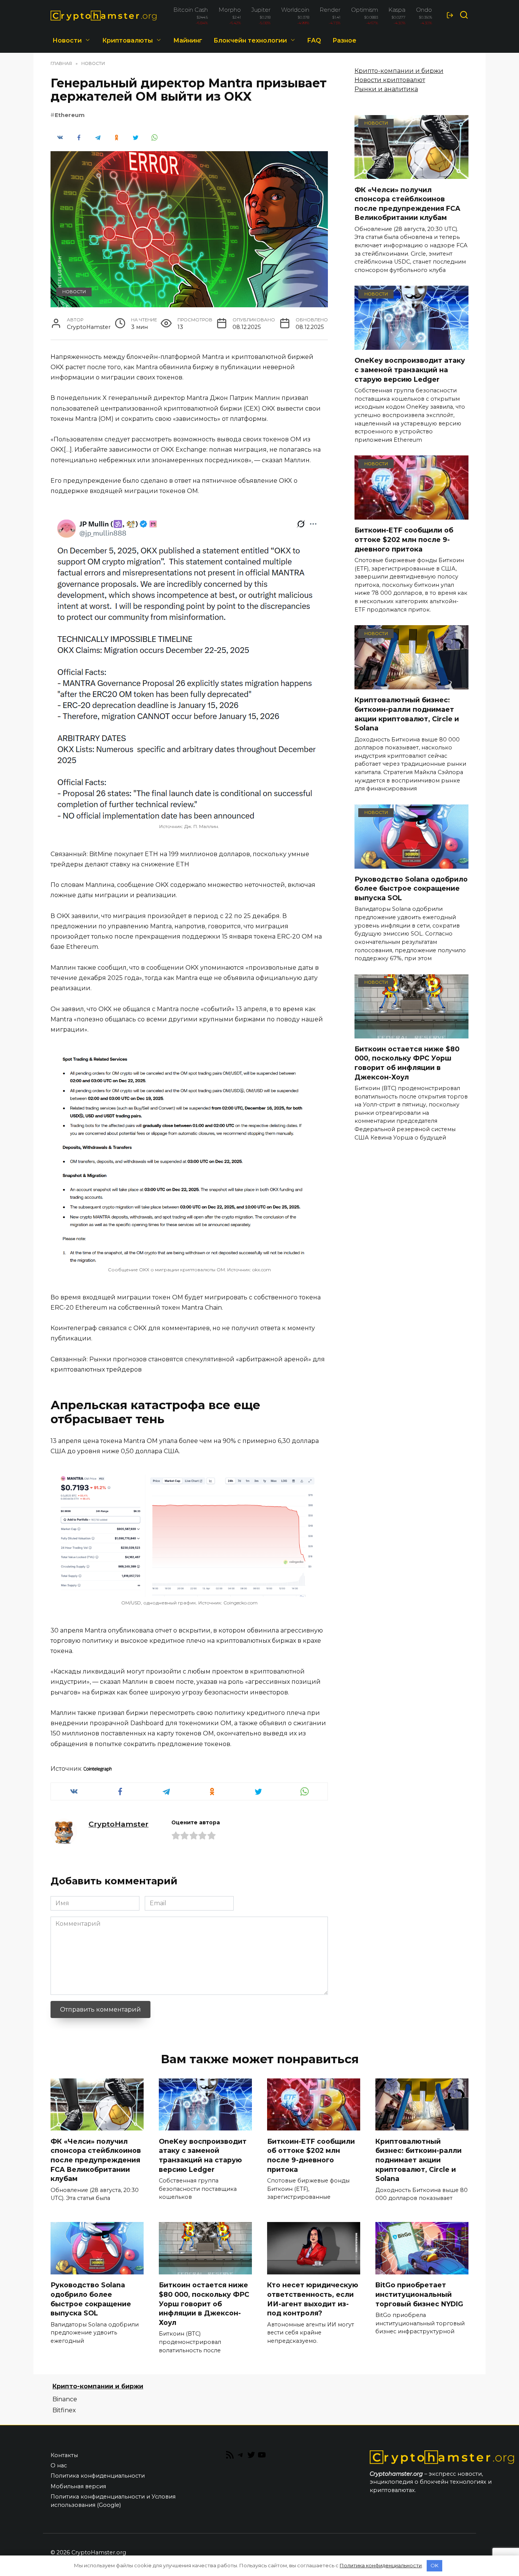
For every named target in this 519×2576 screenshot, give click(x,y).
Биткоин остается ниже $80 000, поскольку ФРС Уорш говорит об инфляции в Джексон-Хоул (407, 1063)
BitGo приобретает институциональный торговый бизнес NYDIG (419, 2294)
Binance (65, 2399)
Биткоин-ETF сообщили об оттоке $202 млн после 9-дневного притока (404, 539)
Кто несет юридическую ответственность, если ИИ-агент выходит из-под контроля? (313, 2299)
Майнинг (188, 40)
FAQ (314, 40)
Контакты (64, 2455)
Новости (67, 40)
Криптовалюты (127, 40)
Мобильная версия (78, 2486)
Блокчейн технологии (250, 40)
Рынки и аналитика (386, 89)
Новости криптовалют (390, 80)
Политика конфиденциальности (98, 2476)
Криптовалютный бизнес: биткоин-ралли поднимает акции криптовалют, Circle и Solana (407, 714)
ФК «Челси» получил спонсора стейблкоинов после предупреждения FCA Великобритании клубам (407, 203)
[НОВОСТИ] (411, 174)
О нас (59, 2465)
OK (434, 2565)
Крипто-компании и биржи (399, 71)
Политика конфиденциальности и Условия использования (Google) (113, 2501)
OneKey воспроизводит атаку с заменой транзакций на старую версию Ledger (410, 370)
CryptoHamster (119, 1824)
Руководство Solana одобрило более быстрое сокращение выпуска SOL (411, 888)
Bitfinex (64, 2410)
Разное (344, 40)
